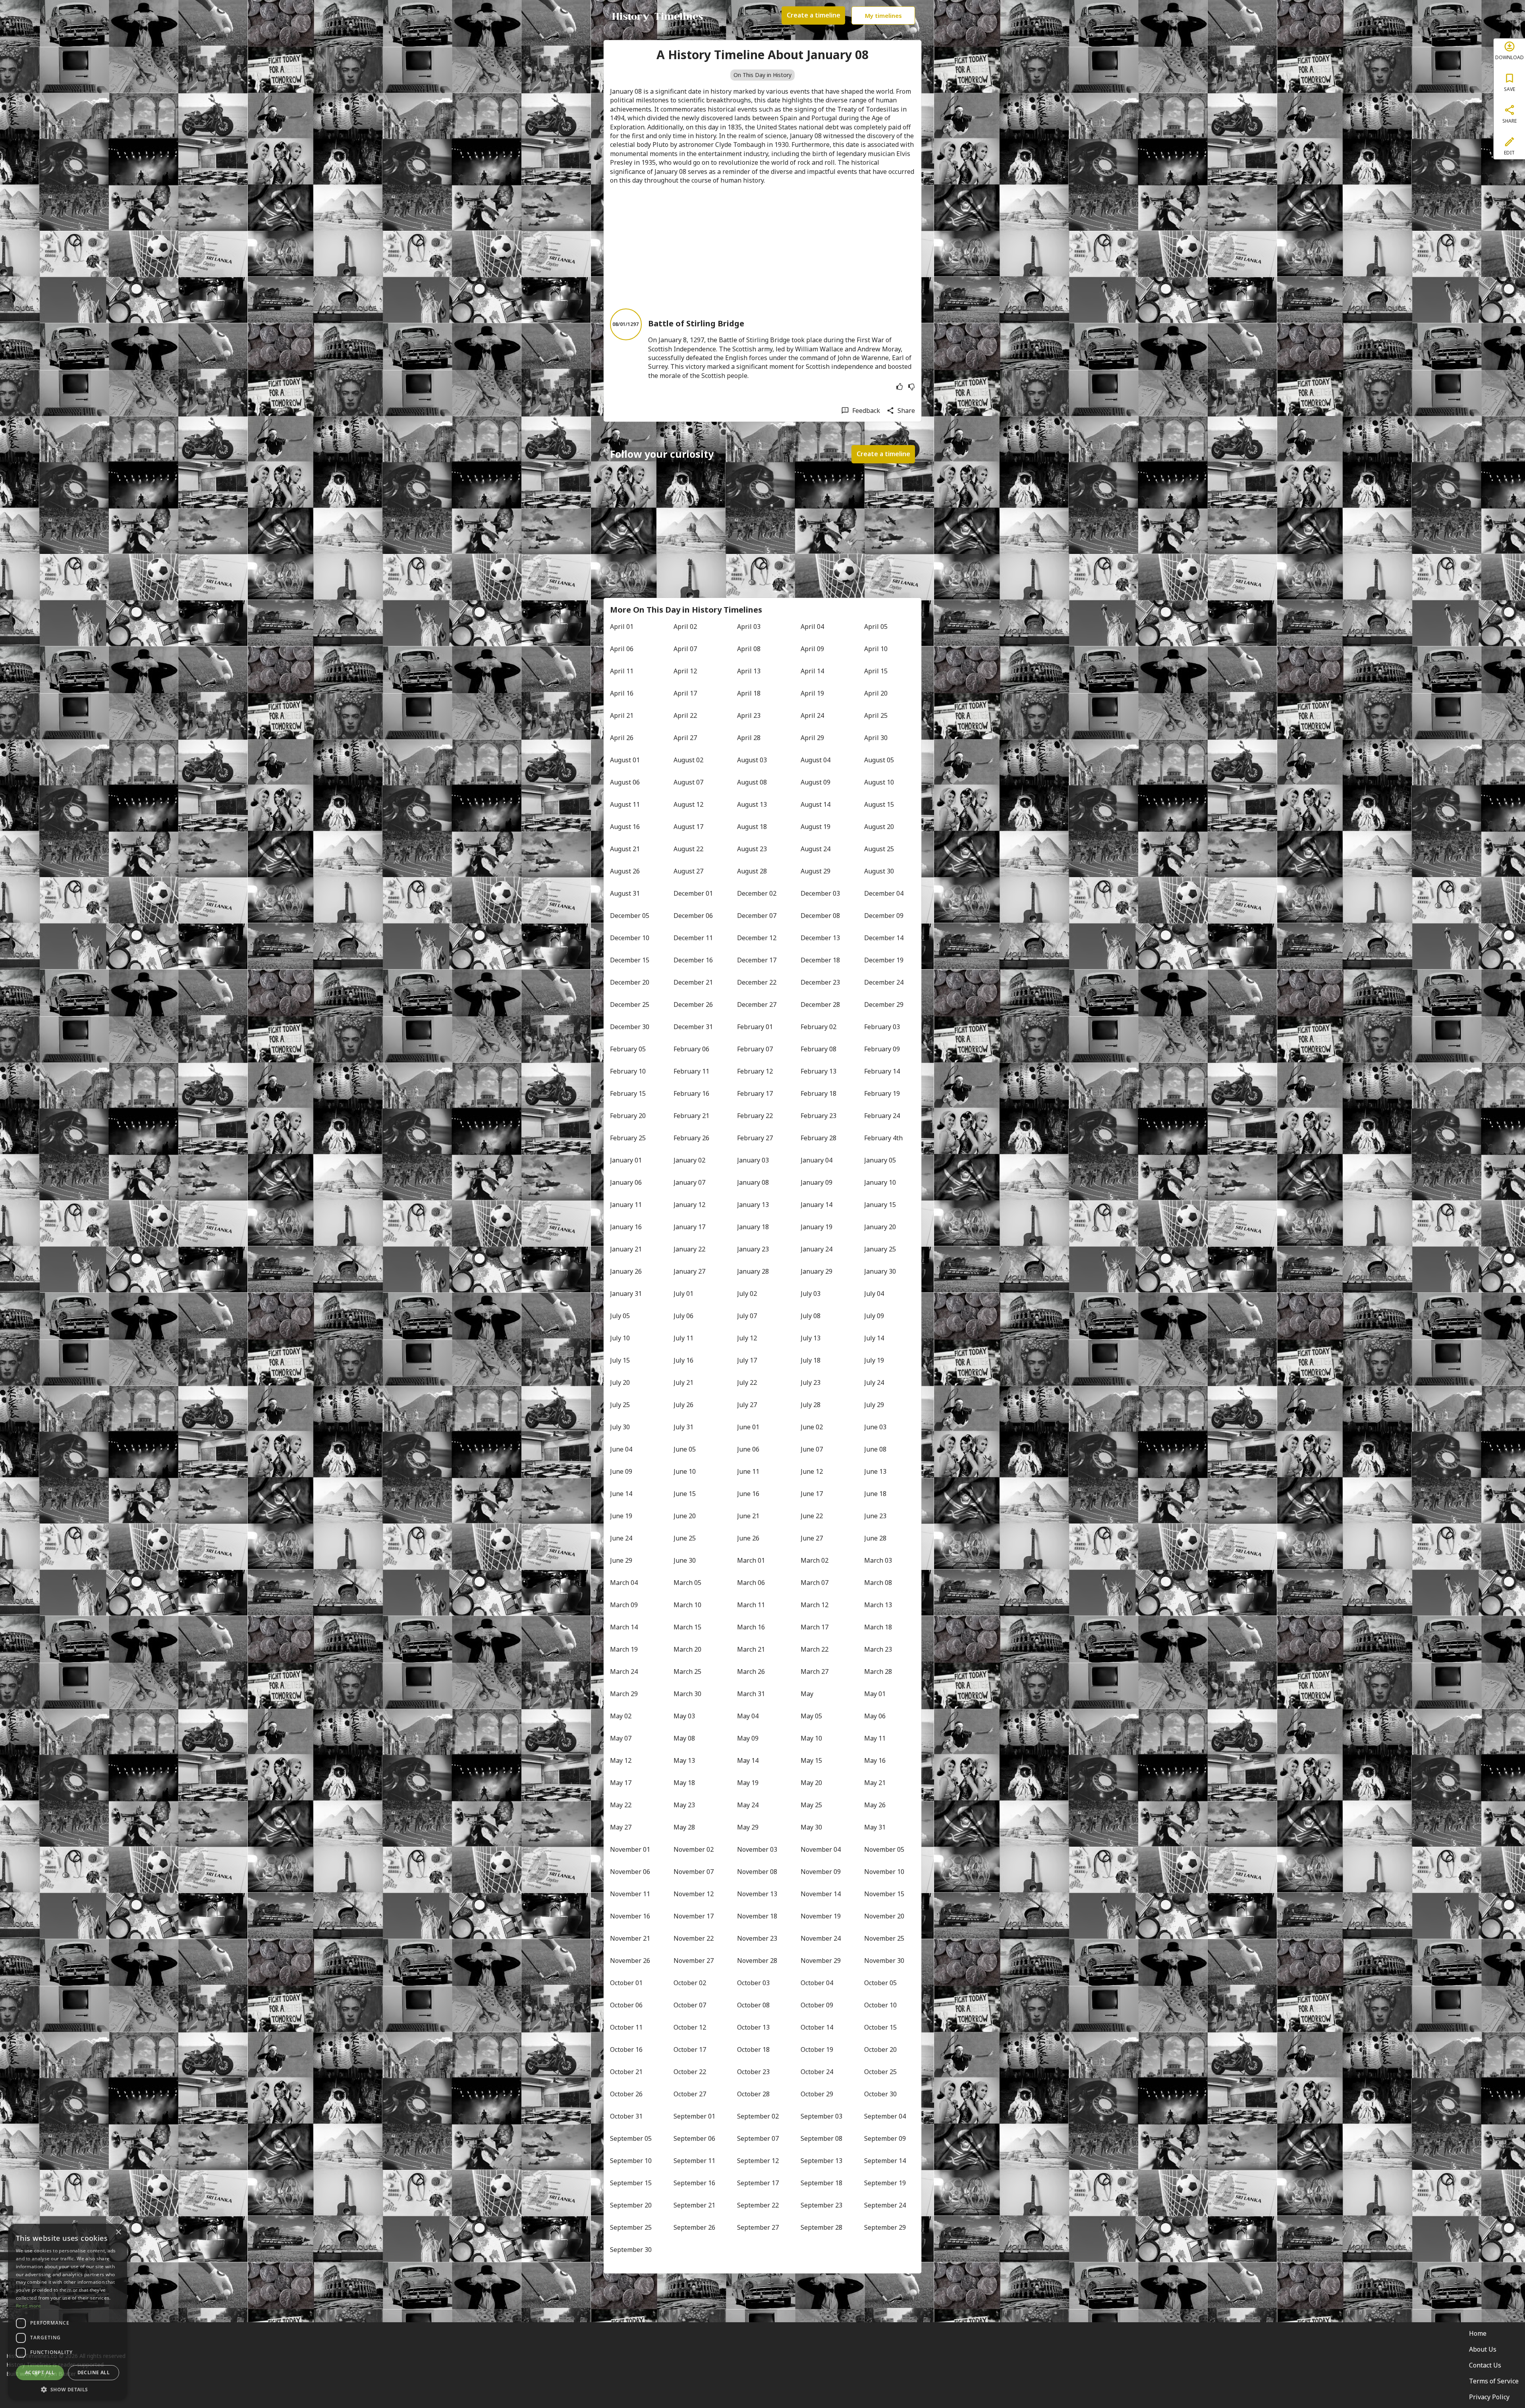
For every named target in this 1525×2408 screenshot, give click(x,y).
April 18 (749, 693)
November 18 (757, 1916)
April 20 (876, 693)
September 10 (631, 2161)
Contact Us (1485, 2365)
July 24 (874, 1382)
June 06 (748, 1449)
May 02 (621, 1716)
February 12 (755, 1071)
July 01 (683, 1294)
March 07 (815, 1583)
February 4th (883, 1138)
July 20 (620, 1382)
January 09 (817, 1182)
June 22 (812, 1516)
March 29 (624, 1694)
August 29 (816, 871)
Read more (29, 2306)
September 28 (821, 2227)
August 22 (688, 849)
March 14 (624, 1627)
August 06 (625, 782)
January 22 (689, 1249)
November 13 (757, 1894)
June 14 (621, 1494)
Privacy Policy (1489, 2397)
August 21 (625, 849)
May (807, 1694)
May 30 (811, 1827)
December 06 (693, 916)
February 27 (755, 1138)
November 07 (694, 1872)
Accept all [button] (40, 2372)
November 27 (694, 1961)
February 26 (691, 1138)
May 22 (621, 1805)
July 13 (811, 1338)
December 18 (820, 960)
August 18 (752, 827)
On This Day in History (762, 75)
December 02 (757, 893)
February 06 (691, 1049)
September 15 (631, 2183)
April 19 (812, 693)
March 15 (687, 1627)
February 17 (755, 1093)
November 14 (821, 1894)
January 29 (817, 1271)
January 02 (689, 1160)
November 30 (884, 1961)
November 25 (884, 1938)
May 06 (875, 1716)
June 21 (748, 1516)
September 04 (885, 2116)
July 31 (683, 1427)
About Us (1483, 2349)
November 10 (884, 1872)
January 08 (753, 1182)
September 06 (694, 2138)
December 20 (630, 982)
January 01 (626, 1160)
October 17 (690, 2049)
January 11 (626, 1205)
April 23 (749, 715)
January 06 (626, 1182)
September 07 (758, 2138)
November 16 (630, 1916)
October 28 (753, 2094)
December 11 (693, 938)
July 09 (874, 1316)
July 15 (620, 1360)
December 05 (630, 916)
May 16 (875, 1760)
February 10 (628, 1071)
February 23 (818, 1116)
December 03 (820, 893)
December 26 (693, 1004)
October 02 (690, 1983)
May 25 (811, 1805)
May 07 (621, 1738)
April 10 (876, 649)
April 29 (812, 738)
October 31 (626, 2116)
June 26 (748, 1538)
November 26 (630, 1961)
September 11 (694, 2161)
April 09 (812, 649)
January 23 (753, 1249)
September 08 (821, 2138)
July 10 (620, 1338)
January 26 (626, 1271)
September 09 (885, 2138)
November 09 (821, 1872)
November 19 (821, 1916)
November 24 (821, 1938)
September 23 (821, 2205)
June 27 (812, 1538)
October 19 (817, 2049)
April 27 (685, 738)
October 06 (626, 2005)
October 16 (626, 2049)
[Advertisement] (762, 247)
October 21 (626, 2072)
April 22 (685, 715)
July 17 (747, 1360)
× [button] (118, 2232)
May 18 (684, 1783)
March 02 (815, 1560)
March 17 (815, 1627)
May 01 (875, 1694)
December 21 (693, 982)
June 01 (748, 1427)
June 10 (685, 1471)
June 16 (748, 1494)
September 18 (821, 2183)
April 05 (876, 627)
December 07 (757, 916)
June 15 (685, 1494)
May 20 (811, 1783)
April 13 (749, 671)
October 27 (690, 2094)
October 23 (753, 2072)
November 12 (694, 1894)
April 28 (749, 738)
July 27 (747, 1405)
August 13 (752, 804)
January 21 (626, 1249)
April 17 (685, 693)
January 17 (689, 1227)
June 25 (685, 1538)
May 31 (875, 1827)
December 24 (884, 982)
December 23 (820, 982)
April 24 (812, 715)
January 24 (817, 1249)
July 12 (747, 1338)
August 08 (752, 782)
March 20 (687, 1649)
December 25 (630, 1004)
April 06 (622, 649)
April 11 (622, 671)
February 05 (628, 1049)
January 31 (626, 1294)
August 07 (688, 782)
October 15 (880, 2027)
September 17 (758, 2183)
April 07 (685, 649)
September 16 (694, 2183)
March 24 (624, 1672)
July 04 (874, 1294)
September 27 (758, 2227)
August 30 (879, 871)
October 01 (626, 1983)
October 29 (817, 2094)
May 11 (875, 1738)
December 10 (630, 938)
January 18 (753, 1227)
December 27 (757, 1004)
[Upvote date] (900, 387)
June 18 (875, 1494)
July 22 (747, 1382)
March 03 (878, 1560)
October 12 (690, 2027)
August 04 (816, 760)
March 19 (624, 1649)
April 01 (622, 627)
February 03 (882, 1027)
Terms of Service (1494, 2381)
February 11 (691, 1071)
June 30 (685, 1560)
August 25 (879, 849)
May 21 (875, 1783)
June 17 (812, 1494)
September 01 (694, 2116)
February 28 (818, 1138)
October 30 (880, 2094)
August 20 (879, 827)
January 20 (880, 1227)
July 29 (874, 1405)
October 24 (817, 2072)
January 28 (753, 1271)
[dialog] (68, 2312)
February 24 (882, 1116)
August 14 (816, 804)
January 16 (626, 1227)
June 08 (875, 1449)
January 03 (753, 1160)
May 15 (811, 1760)
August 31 (625, 893)
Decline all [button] (94, 2372)
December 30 (630, 1027)
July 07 (747, 1316)
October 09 (817, 2005)
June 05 (685, 1449)
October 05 (880, 1983)
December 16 (693, 960)
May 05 (811, 1716)
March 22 (815, 1649)
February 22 (755, 1116)
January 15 (880, 1205)
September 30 (631, 2250)
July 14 (874, 1338)
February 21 (691, 1116)
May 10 (811, 1738)
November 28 (757, 1961)
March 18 (878, 1627)
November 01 (630, 1849)
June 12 (812, 1471)
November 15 (884, 1894)
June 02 (812, 1427)
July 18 (811, 1360)
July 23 (811, 1382)
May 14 (748, 1760)
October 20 (880, 2049)
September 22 (758, 2205)
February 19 (882, 1093)
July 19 (874, 1360)
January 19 (817, 1227)
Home (1478, 2333)
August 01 (625, 760)
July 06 (683, 1316)
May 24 (748, 1805)
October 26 (626, 2094)
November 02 (694, 1849)
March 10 (687, 1605)
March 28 (878, 1672)
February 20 (628, 1116)
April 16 (622, 693)
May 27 (621, 1827)
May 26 (875, 1805)
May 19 (748, 1783)
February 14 (882, 1071)
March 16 (751, 1627)
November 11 (630, 1894)
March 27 (815, 1672)
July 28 (811, 1405)
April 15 (876, 671)
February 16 (691, 1093)
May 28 (684, 1827)
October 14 (817, 2027)
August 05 (879, 760)
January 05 (880, 1160)
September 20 (631, 2205)
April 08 (749, 649)
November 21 (630, 1938)
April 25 (876, 715)
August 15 (879, 804)
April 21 (622, 715)
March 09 (624, 1605)
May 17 (621, 1783)
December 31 (693, 1027)
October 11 (626, 2027)
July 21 (683, 1382)
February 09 (882, 1049)
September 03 (821, 2116)
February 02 (818, 1027)
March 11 (751, 1605)
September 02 (758, 2116)
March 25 (687, 1672)
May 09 (748, 1738)
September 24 (885, 2205)
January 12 (689, 1205)
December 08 (820, 916)
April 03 (749, 627)
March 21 (751, 1649)
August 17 (688, 827)
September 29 (885, 2227)
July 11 (683, 1338)
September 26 (694, 2227)
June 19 (621, 1516)
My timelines (883, 15)
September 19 (885, 2183)
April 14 (812, 671)
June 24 (621, 1538)
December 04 (884, 893)
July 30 (620, 1427)
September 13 (821, 2161)
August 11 (625, 804)
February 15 (628, 1093)
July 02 (747, 1294)
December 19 (884, 960)
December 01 (693, 893)
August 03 (752, 760)
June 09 (621, 1471)
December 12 (757, 938)
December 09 (884, 916)
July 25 (620, 1405)
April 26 (622, 738)
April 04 (812, 627)
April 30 (876, 738)
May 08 (684, 1738)
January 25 (880, 1249)
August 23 (752, 849)
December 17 (757, 960)
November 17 (694, 1916)
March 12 (815, 1605)
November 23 (757, 1938)
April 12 (685, 671)
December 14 (884, 938)
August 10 (879, 782)
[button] (68, 2389)
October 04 (817, 1983)
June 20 (685, 1516)
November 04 (821, 1849)
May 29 (748, 1827)
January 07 (689, 1182)
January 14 (817, 1205)
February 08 (818, 1049)
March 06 (751, 1583)
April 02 (685, 627)
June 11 (748, 1471)
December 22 (757, 982)
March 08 (878, 1583)
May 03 (684, 1716)
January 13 (753, 1205)
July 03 (811, 1294)
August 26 (625, 871)
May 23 (684, 1805)
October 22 (690, 2072)
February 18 (818, 1093)
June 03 (875, 1427)
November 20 (884, 1916)
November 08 (757, 1872)
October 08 (753, 2005)
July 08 (811, 1316)
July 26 (683, 1405)
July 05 (620, 1316)
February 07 (755, 1049)
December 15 (630, 960)
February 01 (755, 1027)
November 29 (821, 1961)
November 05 (884, 1849)
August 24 (816, 849)
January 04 (817, 1160)
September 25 (631, 2227)
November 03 (757, 1849)
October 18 (753, 2049)
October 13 (753, 2027)
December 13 (820, 938)
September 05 (631, 2138)
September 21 (694, 2205)
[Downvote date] (911, 387)
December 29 (884, 1004)
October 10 (880, 2005)
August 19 (816, 827)
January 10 (880, 1182)
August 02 (688, 760)
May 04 (748, 1716)
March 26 (751, 1672)
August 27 (688, 871)
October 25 (880, 2072)
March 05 (687, 1583)
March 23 (878, 1649)
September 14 (885, 2161)
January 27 (689, 1271)
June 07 (812, 1449)
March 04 (624, 1583)
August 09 (816, 782)
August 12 (688, 804)
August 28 (752, 871)
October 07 (690, 2005)
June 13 (875, 1471)
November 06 (630, 1872)
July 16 (683, 1360)
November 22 (694, 1938)
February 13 (818, 1071)
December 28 (820, 1004)
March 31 (751, 1694)
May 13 (684, 1760)
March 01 (751, 1560)
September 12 (758, 2161)
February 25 (628, 1138)
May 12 (621, 1760)
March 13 (878, 1605)
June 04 (621, 1449)
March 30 (687, 1694)
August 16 (625, 827)
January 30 (880, 1271)
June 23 (875, 1516)
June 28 (875, 1538)
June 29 (621, 1560)
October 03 (753, 1983)
